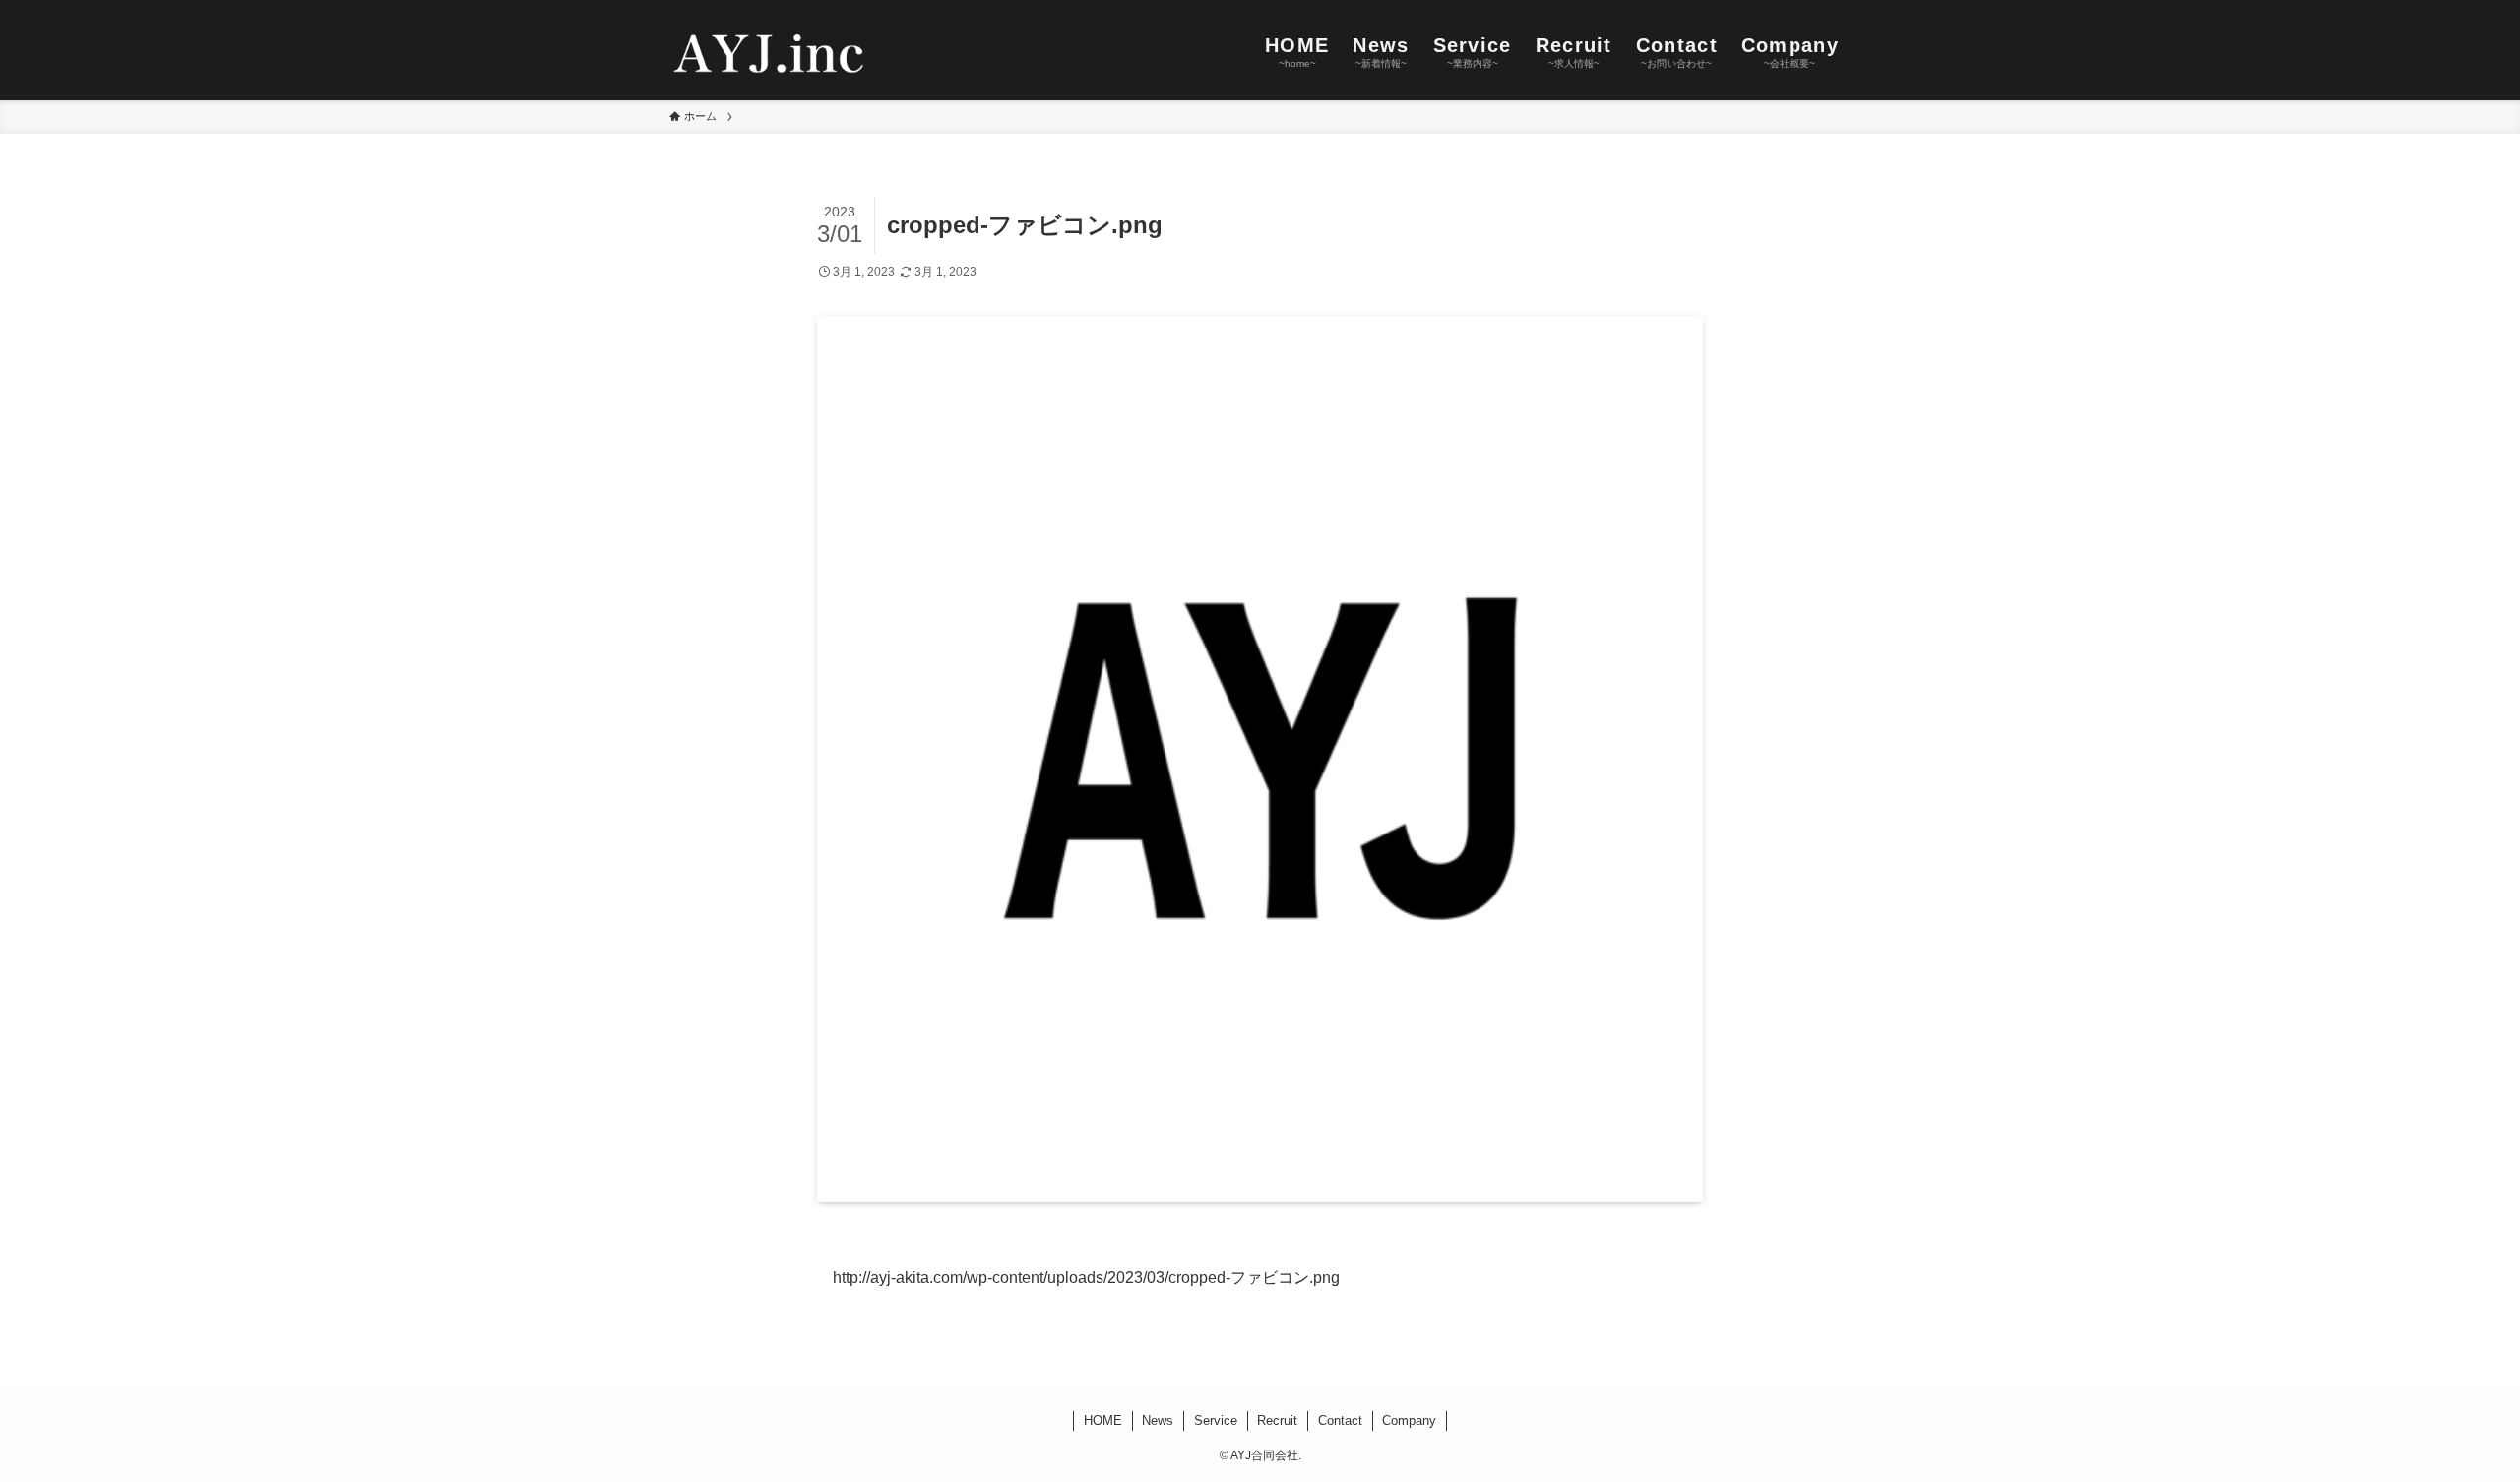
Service (1216, 1420)
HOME (1103, 1420)
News (1158, 1420)
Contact (1340, 1420)
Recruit (1277, 1420)
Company (1409, 1420)
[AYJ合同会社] (769, 50)
